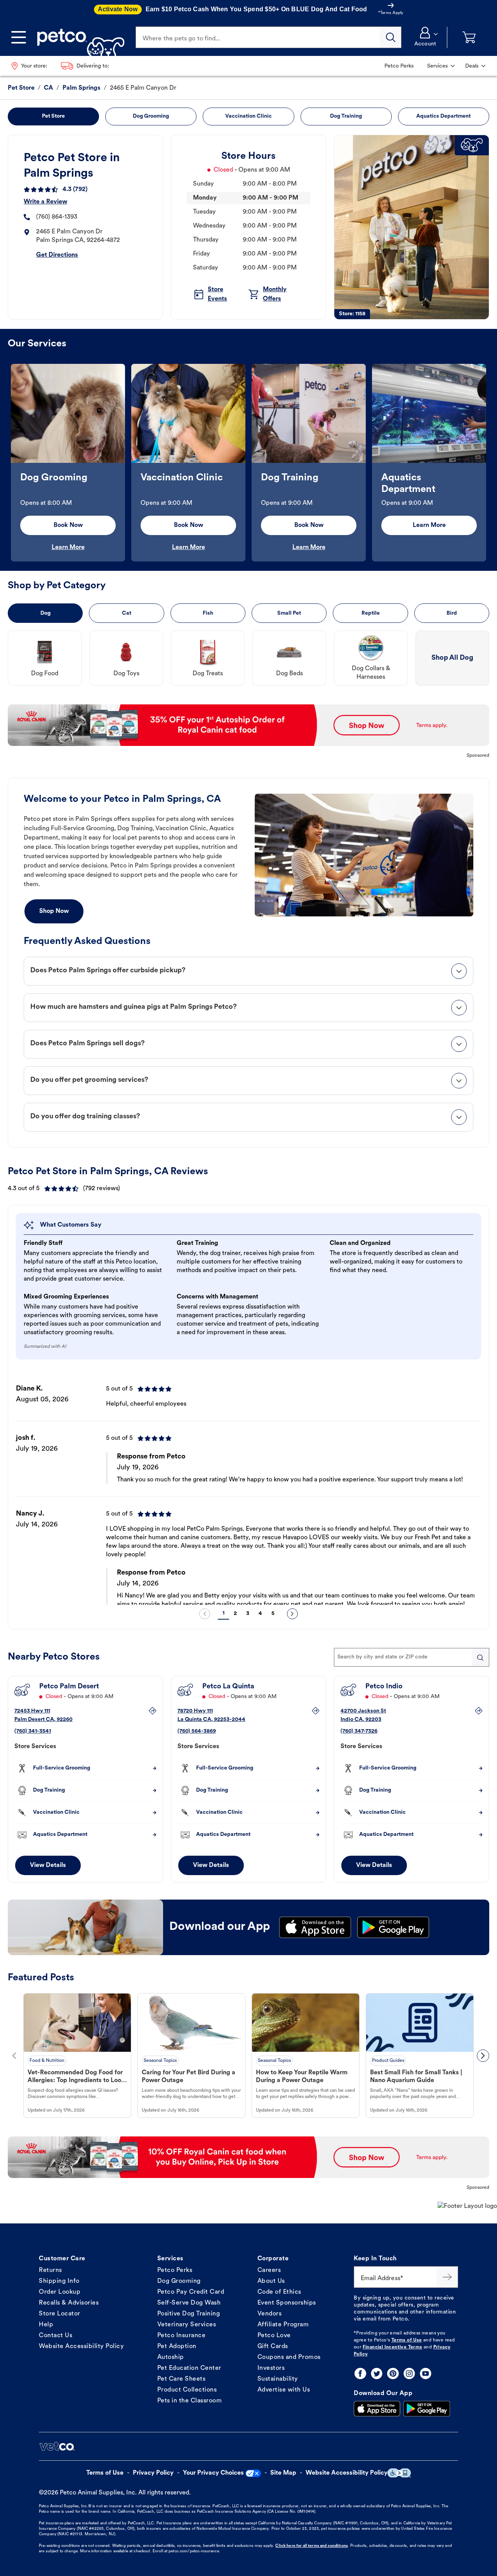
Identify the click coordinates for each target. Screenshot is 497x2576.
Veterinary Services (187, 2325)
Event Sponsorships (287, 2303)
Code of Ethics (279, 2292)
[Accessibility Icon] (399, 2473)
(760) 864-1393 (57, 217)
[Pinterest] (393, 2374)
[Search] (391, 37)
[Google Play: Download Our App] (427, 2409)
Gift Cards (273, 2347)
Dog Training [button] (346, 116)
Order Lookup (60, 2292)
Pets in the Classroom (190, 2401)
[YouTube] (426, 2374)
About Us (271, 2281)
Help (46, 2325)
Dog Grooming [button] (151, 116)
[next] (292, 1614)
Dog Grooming (179, 2281)
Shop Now (54, 911)
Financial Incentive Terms (393, 2347)
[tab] (248, 971)
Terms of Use (407, 2340)
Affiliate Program (283, 2325)
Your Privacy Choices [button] (213, 2473)
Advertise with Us (284, 2390)
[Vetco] (57, 2446)
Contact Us (56, 2336)
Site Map (283, 2473)
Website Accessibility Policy (81, 2347)
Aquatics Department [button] (443, 116)
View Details (48, 1865)
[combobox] (412, 1657)
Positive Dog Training (189, 2314)
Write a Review (45, 202)
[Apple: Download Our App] (377, 2409)
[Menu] (19, 37)
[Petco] (78, 37)
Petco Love (274, 2336)
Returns (50, 2270)
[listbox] (248, 463)
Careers (269, 2270)
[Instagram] (409, 2374)
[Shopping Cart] (469, 37)
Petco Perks (175, 2270)
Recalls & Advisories (69, 2303)
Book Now (68, 525)
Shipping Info (59, 2281)
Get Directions (57, 255)
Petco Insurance (182, 2336)
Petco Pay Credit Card (191, 2292)
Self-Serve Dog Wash (189, 2303)
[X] (377, 2374)
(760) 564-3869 (197, 1731)
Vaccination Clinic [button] (248, 116)
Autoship (171, 2357)
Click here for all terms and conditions (311, 2546)
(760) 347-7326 (359, 1731)
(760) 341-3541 (33, 1731)
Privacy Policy (153, 2473)
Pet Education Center (189, 2368)
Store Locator (60, 2314)
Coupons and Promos (289, 2357)
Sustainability (278, 2379)
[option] (68, 463)
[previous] (205, 1614)
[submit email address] (447, 2277)
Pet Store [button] (53, 116)
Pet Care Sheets (182, 2379)
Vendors (270, 2314)
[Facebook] (360, 2374)
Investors (271, 2368)
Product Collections (187, 2390)
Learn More (68, 548)
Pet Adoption (177, 2347)
